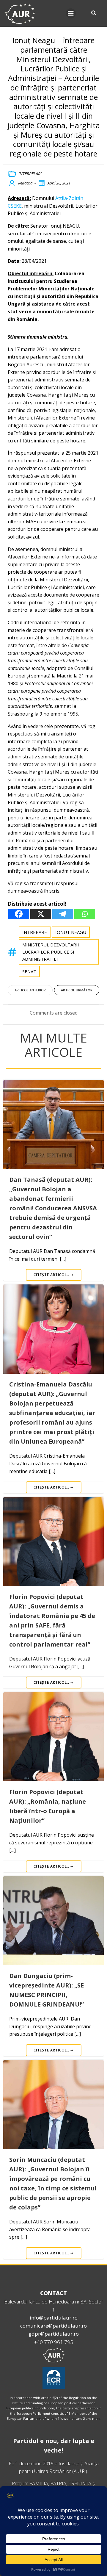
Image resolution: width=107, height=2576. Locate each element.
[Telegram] (63, 914)
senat (29, 971)
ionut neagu (71, 932)
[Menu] (71, 13)
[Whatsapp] (85, 914)
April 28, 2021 (59, 183)
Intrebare (35, 932)
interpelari (30, 174)
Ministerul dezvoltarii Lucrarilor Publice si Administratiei (51, 952)
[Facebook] (19, 914)
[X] (41, 914)
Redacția (25, 183)
